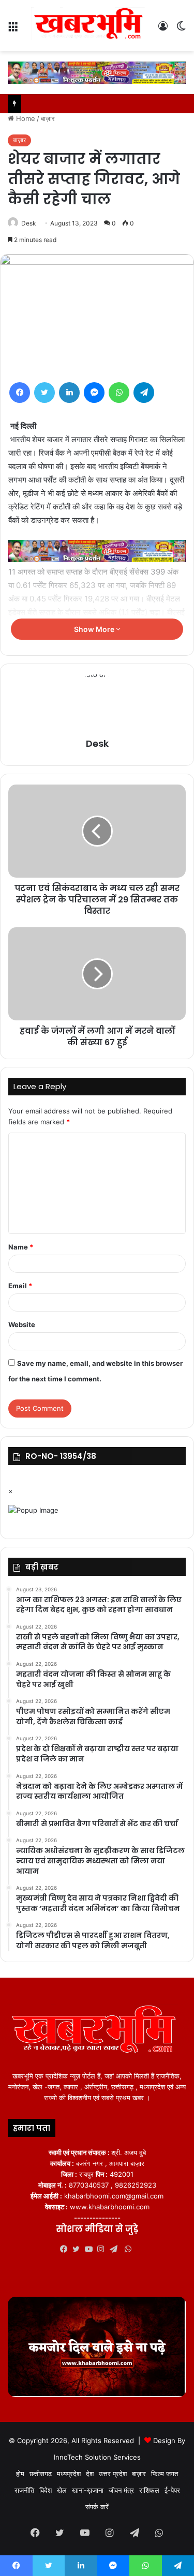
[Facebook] (20, 393)
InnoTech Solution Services (97, 2457)
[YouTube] (91, 2249)
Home (25, 118)
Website (22, 1324)
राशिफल (149, 2490)
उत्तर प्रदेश (113, 2474)
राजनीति (24, 2490)
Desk (29, 223)
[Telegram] (144, 393)
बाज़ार (48, 118)
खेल (62, 2490)
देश (90, 2474)
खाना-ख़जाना (88, 2490)
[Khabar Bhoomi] (91, 26)
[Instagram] (103, 2249)
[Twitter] (44, 393)
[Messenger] (94, 393)
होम (20, 2474)
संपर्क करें (97, 2507)
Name (21, 1247)
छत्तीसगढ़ (41, 2474)
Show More (95, 629)
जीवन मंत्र (121, 2490)
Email (20, 1286)
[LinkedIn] (69, 393)
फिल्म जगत (165, 2474)
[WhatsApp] (119, 393)
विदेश (46, 2490)
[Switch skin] (181, 30)
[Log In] (163, 30)
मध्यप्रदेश (69, 2474)
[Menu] (13, 30)
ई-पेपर (172, 2490)
